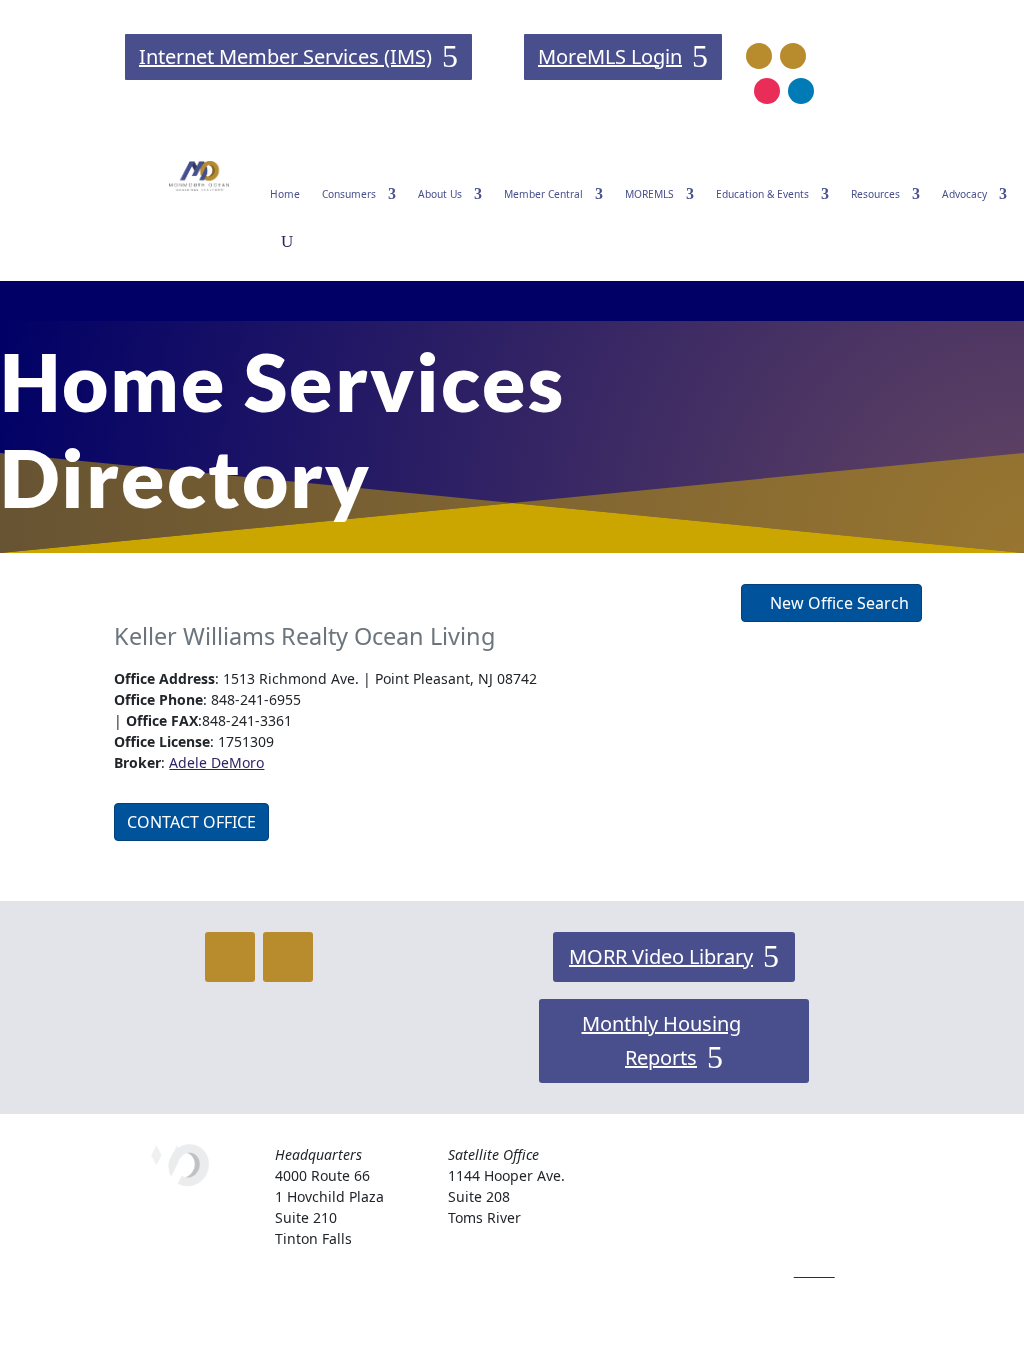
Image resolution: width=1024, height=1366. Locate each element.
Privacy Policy (838, 1219)
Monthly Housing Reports (661, 1040)
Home (285, 194)
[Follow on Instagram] (767, 91)
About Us (440, 194)
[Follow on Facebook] (759, 56)
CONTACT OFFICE (191, 822)
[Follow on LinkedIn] (801, 91)
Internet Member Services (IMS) (285, 56)
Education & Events (762, 194)
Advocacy (964, 194)
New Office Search (837, 603)
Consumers (349, 194)
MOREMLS (649, 194)
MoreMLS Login (610, 56)
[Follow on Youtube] (793, 56)
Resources (875, 194)
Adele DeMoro (216, 762)
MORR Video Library (661, 956)
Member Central (543, 194)
